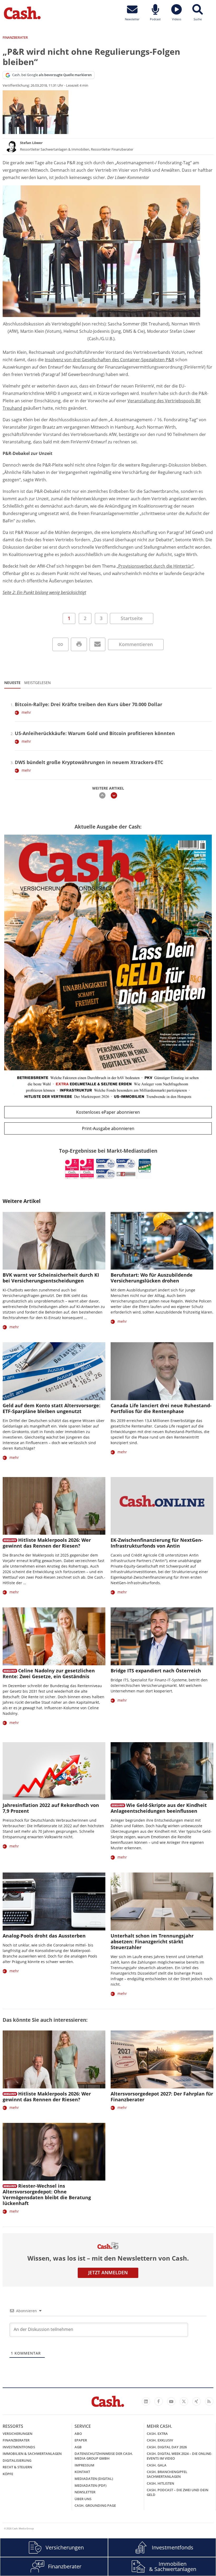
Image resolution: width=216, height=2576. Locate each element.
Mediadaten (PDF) (90, 2485)
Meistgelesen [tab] (38, 683)
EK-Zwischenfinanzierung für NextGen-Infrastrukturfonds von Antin (157, 1543)
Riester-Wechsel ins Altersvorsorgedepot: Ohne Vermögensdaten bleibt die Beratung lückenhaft (47, 2194)
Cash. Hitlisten (160, 2483)
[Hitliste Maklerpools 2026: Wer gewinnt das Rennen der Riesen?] (54, 1506)
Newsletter (85, 2492)
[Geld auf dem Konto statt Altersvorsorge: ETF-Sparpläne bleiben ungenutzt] (54, 1371)
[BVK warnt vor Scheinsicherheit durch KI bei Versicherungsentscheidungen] (54, 1241)
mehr (26, 712)
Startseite (132, 618)
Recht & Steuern (17, 2467)
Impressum (84, 2465)
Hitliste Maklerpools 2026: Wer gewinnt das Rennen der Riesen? (47, 1543)
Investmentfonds (19, 2447)
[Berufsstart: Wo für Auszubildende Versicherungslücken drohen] (162, 1241)
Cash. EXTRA (157, 2434)
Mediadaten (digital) (94, 2479)
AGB (78, 2447)
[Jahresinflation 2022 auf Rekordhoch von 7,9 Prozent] (54, 1771)
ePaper (81, 2440)
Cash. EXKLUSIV (160, 2440)
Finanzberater (16, 2440)
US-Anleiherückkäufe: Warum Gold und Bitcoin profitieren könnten (95, 733)
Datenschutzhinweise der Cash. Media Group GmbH (104, 2456)
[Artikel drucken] (79, 644)
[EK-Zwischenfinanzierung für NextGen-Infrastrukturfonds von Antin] (162, 1506)
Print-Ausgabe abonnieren (108, 1128)
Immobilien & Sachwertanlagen (32, 2454)
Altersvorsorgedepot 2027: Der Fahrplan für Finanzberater (162, 2097)
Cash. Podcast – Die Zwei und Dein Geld (178, 2492)
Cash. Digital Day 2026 (167, 2447)
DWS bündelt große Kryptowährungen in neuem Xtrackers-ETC (89, 762)
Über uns (83, 2499)
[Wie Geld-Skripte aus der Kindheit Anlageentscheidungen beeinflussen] (162, 1771)
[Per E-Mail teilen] (98, 644)
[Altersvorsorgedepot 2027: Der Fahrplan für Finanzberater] (162, 2059)
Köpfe (8, 2474)
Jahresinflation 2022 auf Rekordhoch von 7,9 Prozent (51, 1808)
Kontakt (82, 2472)
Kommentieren (136, 644)
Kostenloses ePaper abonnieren (108, 1112)
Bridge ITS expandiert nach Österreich (156, 1671)
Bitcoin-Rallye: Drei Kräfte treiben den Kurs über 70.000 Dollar (89, 704)
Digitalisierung (17, 2460)
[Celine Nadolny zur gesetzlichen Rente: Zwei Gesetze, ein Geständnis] (54, 1636)
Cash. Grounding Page (95, 2505)
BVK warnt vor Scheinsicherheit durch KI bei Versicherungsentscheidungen (51, 1278)
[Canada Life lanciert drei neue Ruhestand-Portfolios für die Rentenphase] (162, 1371)
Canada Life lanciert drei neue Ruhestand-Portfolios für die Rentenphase (161, 1408)
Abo (78, 2434)
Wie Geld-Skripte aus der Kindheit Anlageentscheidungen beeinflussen (159, 1808)
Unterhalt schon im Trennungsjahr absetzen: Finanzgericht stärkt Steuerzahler (152, 1941)
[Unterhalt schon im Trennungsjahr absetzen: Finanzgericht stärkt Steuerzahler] (162, 1901)
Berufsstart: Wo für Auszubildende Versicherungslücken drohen (152, 1278)
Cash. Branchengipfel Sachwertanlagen (167, 2474)
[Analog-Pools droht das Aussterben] (54, 1901)
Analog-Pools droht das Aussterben (44, 1936)
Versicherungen (18, 2434)
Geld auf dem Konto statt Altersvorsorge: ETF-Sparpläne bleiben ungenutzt (51, 1408)
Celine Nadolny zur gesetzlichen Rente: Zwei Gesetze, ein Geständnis (49, 1673)
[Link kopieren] (60, 644)
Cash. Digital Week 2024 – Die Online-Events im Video (179, 2456)
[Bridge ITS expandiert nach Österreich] (162, 1636)
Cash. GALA (157, 2465)
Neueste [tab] (12, 683)
